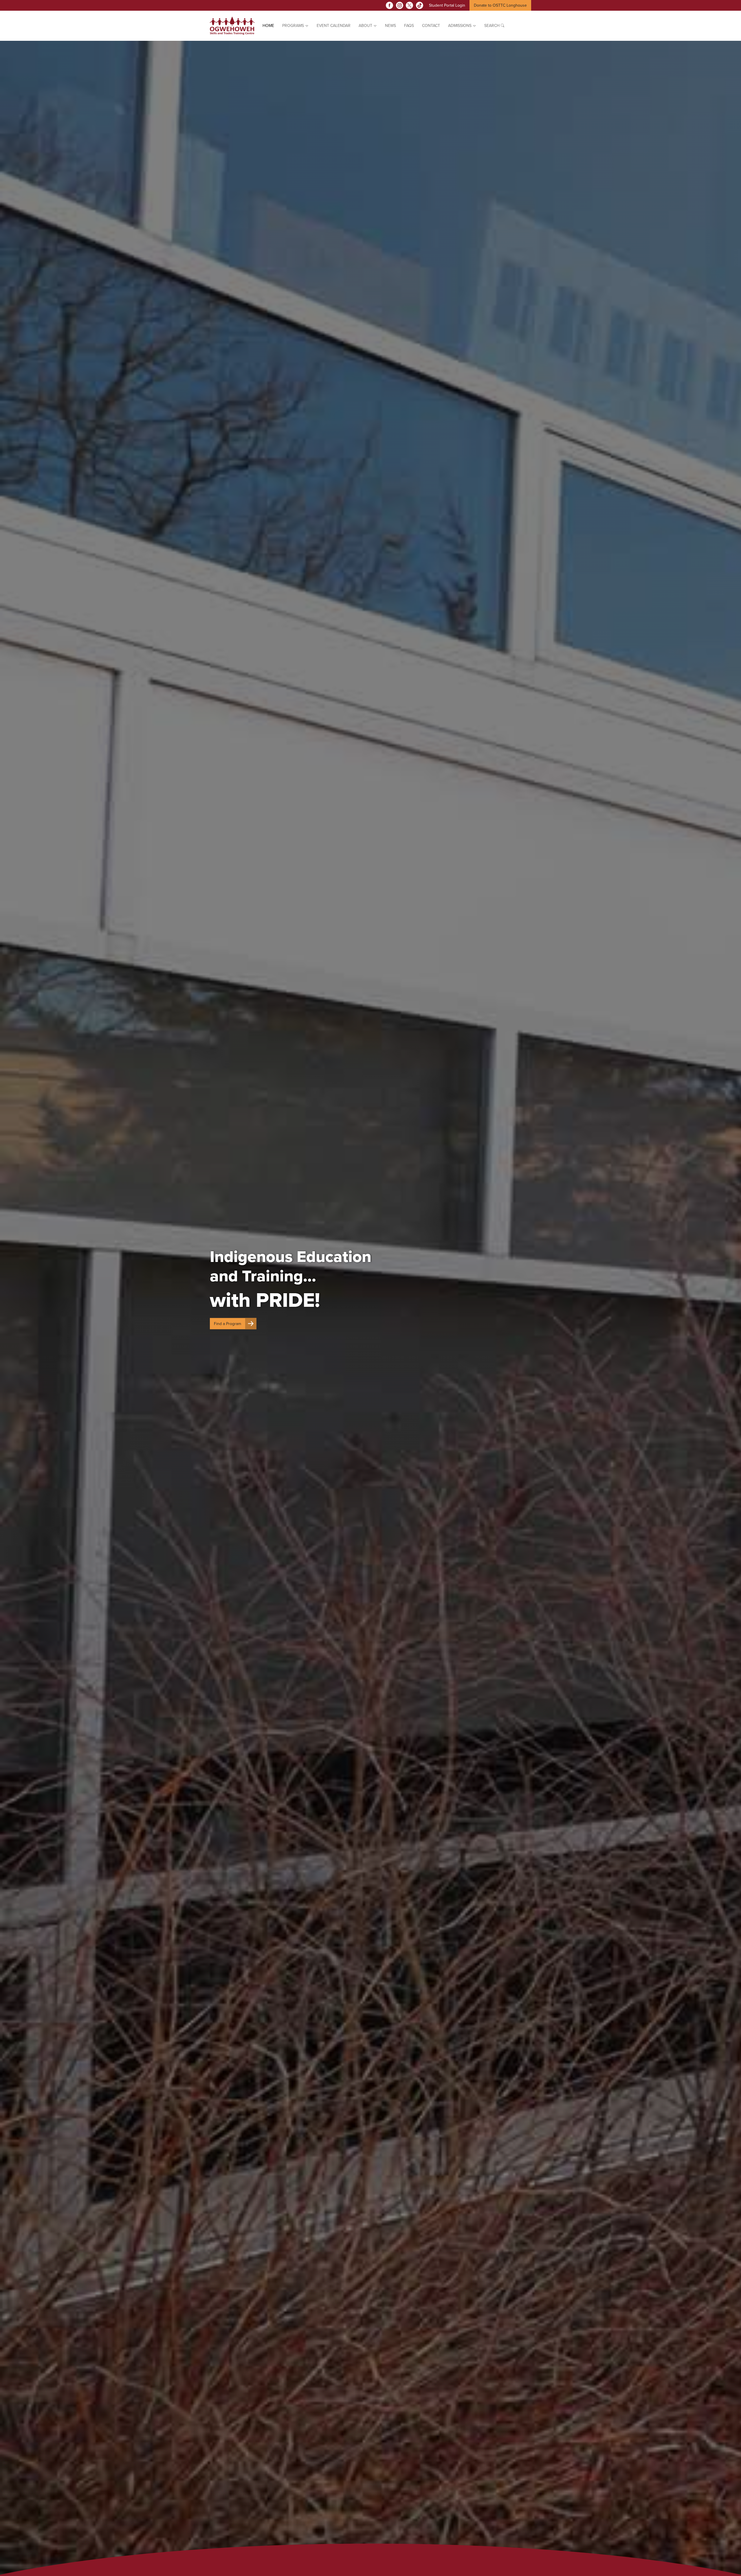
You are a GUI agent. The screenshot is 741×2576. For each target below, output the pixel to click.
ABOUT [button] (366, 26)
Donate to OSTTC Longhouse (500, 5)
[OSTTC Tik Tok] (420, 5)
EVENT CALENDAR (334, 26)
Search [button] (493, 26)
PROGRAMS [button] (294, 26)
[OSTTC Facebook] (389, 5)
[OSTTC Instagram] (400, 5)
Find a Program (228, 1324)
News (390, 26)
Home (268, 26)
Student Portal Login (447, 5)
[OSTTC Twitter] (409, 5)
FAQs (409, 26)
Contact (431, 26)
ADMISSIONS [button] (460, 26)
